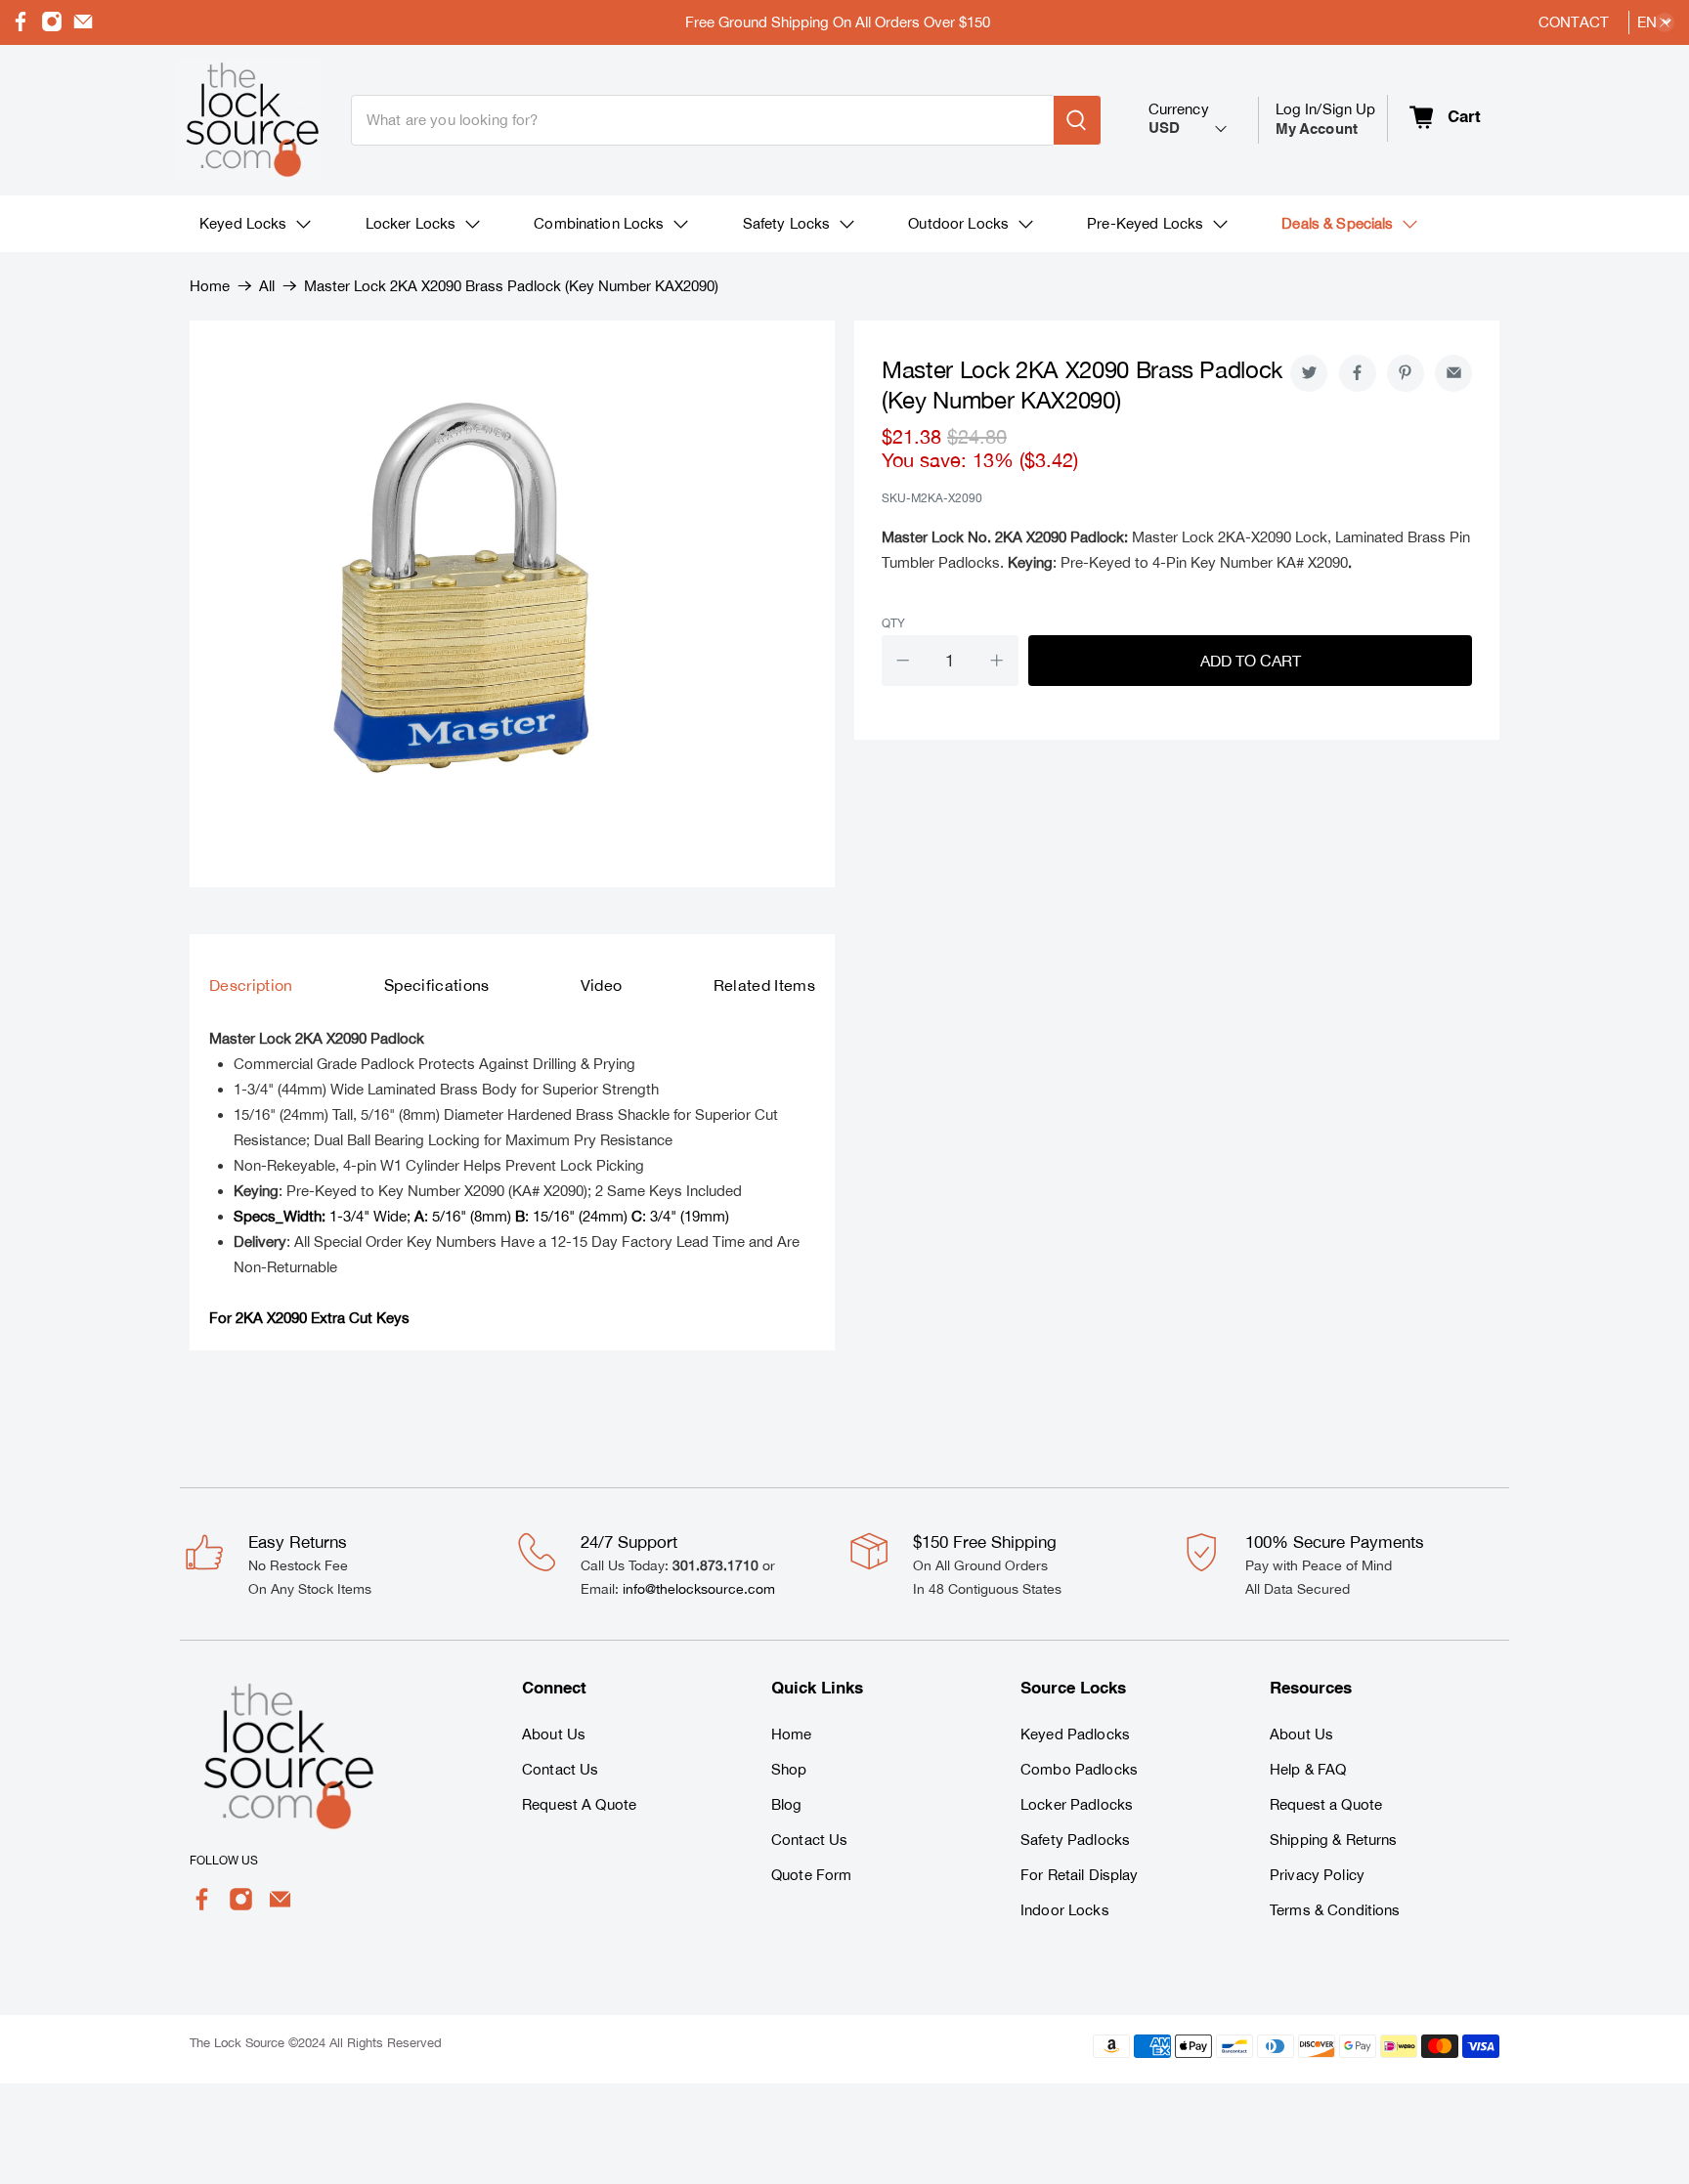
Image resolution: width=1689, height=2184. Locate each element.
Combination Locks (599, 223)
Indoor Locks (1065, 1910)
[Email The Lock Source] (83, 27)
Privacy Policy (1317, 1875)
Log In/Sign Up (1326, 119)
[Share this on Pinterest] (1406, 373)
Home (210, 286)
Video (602, 985)
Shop (789, 1769)
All (267, 286)
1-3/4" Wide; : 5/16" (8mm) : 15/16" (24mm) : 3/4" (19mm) (481, 1216)
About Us (554, 1734)
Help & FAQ (1308, 1769)
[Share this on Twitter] (1309, 373)
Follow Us (224, 1861)
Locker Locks (411, 223)
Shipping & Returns (1334, 1840)
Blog (787, 1804)
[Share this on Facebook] (1358, 373)
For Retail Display (1080, 1875)
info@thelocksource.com (699, 1589)
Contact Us (560, 1769)
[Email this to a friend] (1453, 373)
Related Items (764, 985)
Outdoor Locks (958, 223)
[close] (1665, 22)
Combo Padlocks (1079, 1769)
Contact (1574, 22)
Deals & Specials (1337, 223)
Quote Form (811, 1875)
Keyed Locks (243, 223)
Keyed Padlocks (1075, 1734)
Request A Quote (579, 1804)
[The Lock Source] (248, 120)
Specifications (437, 985)
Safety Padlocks (1075, 1840)
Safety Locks (787, 223)
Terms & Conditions (1335, 1910)
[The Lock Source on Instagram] (52, 27)
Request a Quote (1326, 1804)
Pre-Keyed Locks (1145, 223)
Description (251, 985)
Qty (893, 623)
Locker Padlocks (1077, 1804)
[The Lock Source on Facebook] (21, 27)
